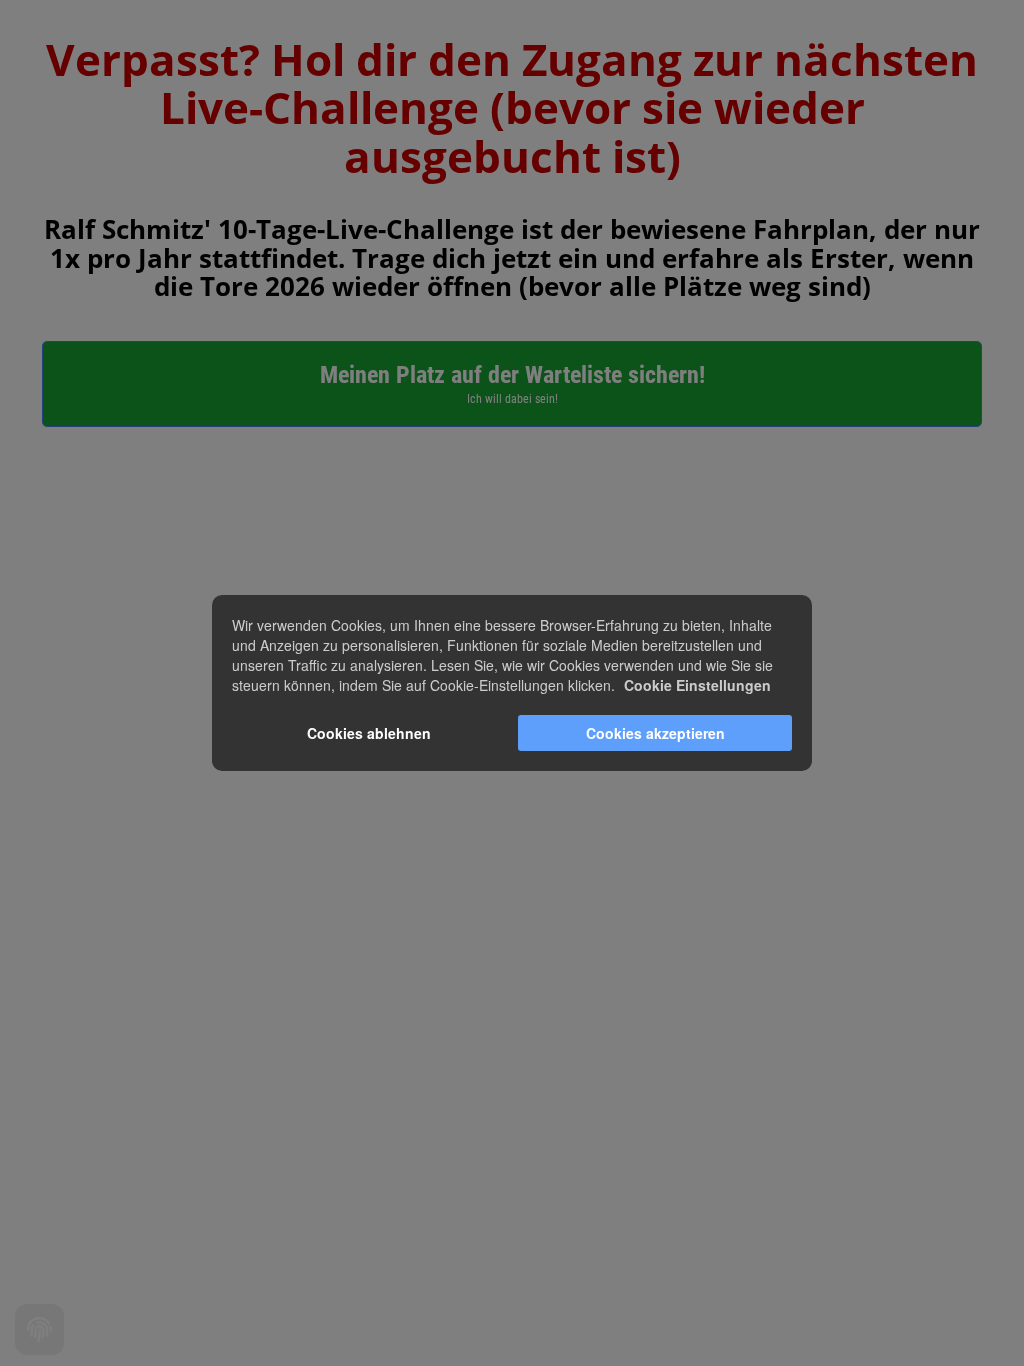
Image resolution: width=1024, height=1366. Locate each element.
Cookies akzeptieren (655, 733)
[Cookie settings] (39, 1329)
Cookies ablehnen (369, 733)
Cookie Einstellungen (697, 685)
